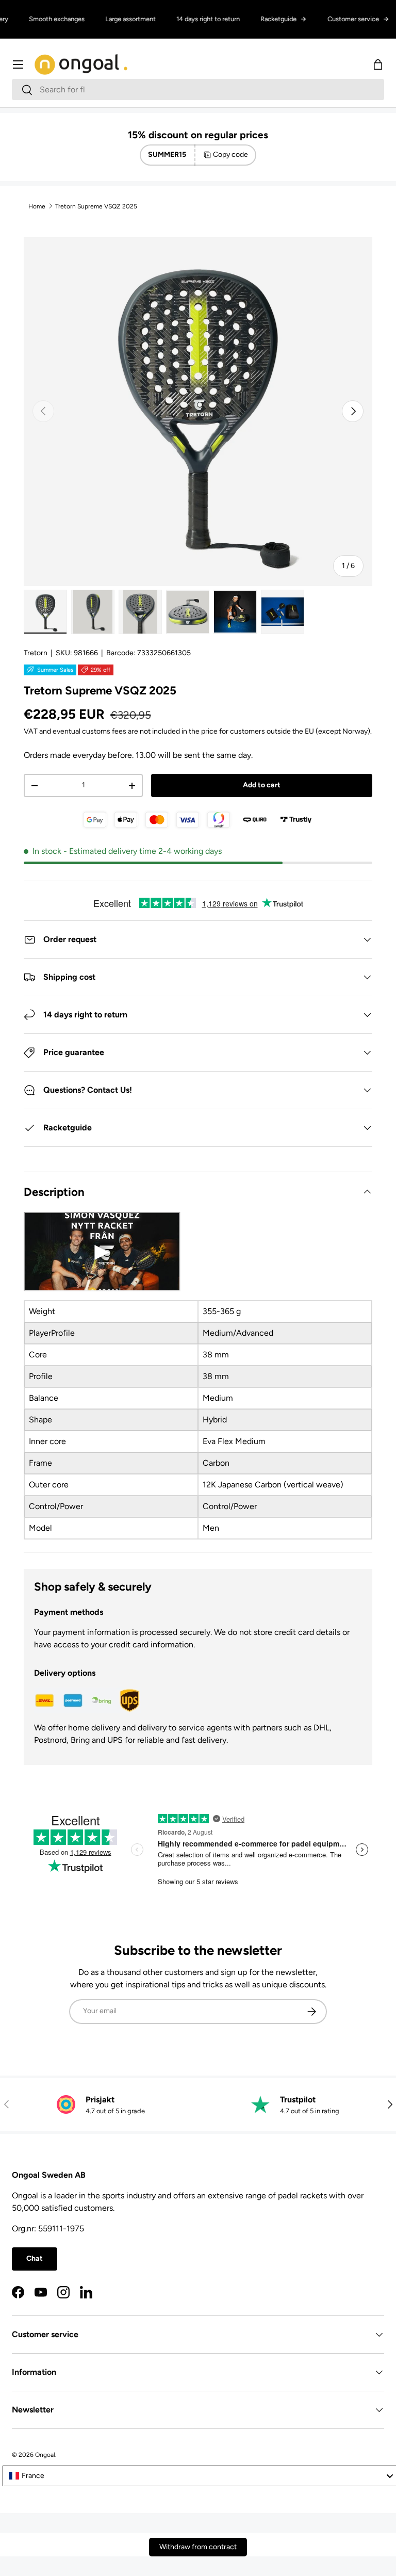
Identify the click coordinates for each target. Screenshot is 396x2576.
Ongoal (45, 2455)
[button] (378, 64)
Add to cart (262, 785)
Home (37, 206)
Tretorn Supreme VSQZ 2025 (96, 206)
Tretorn (36, 653)
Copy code (230, 155)
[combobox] (198, 90)
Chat (35, 2258)
